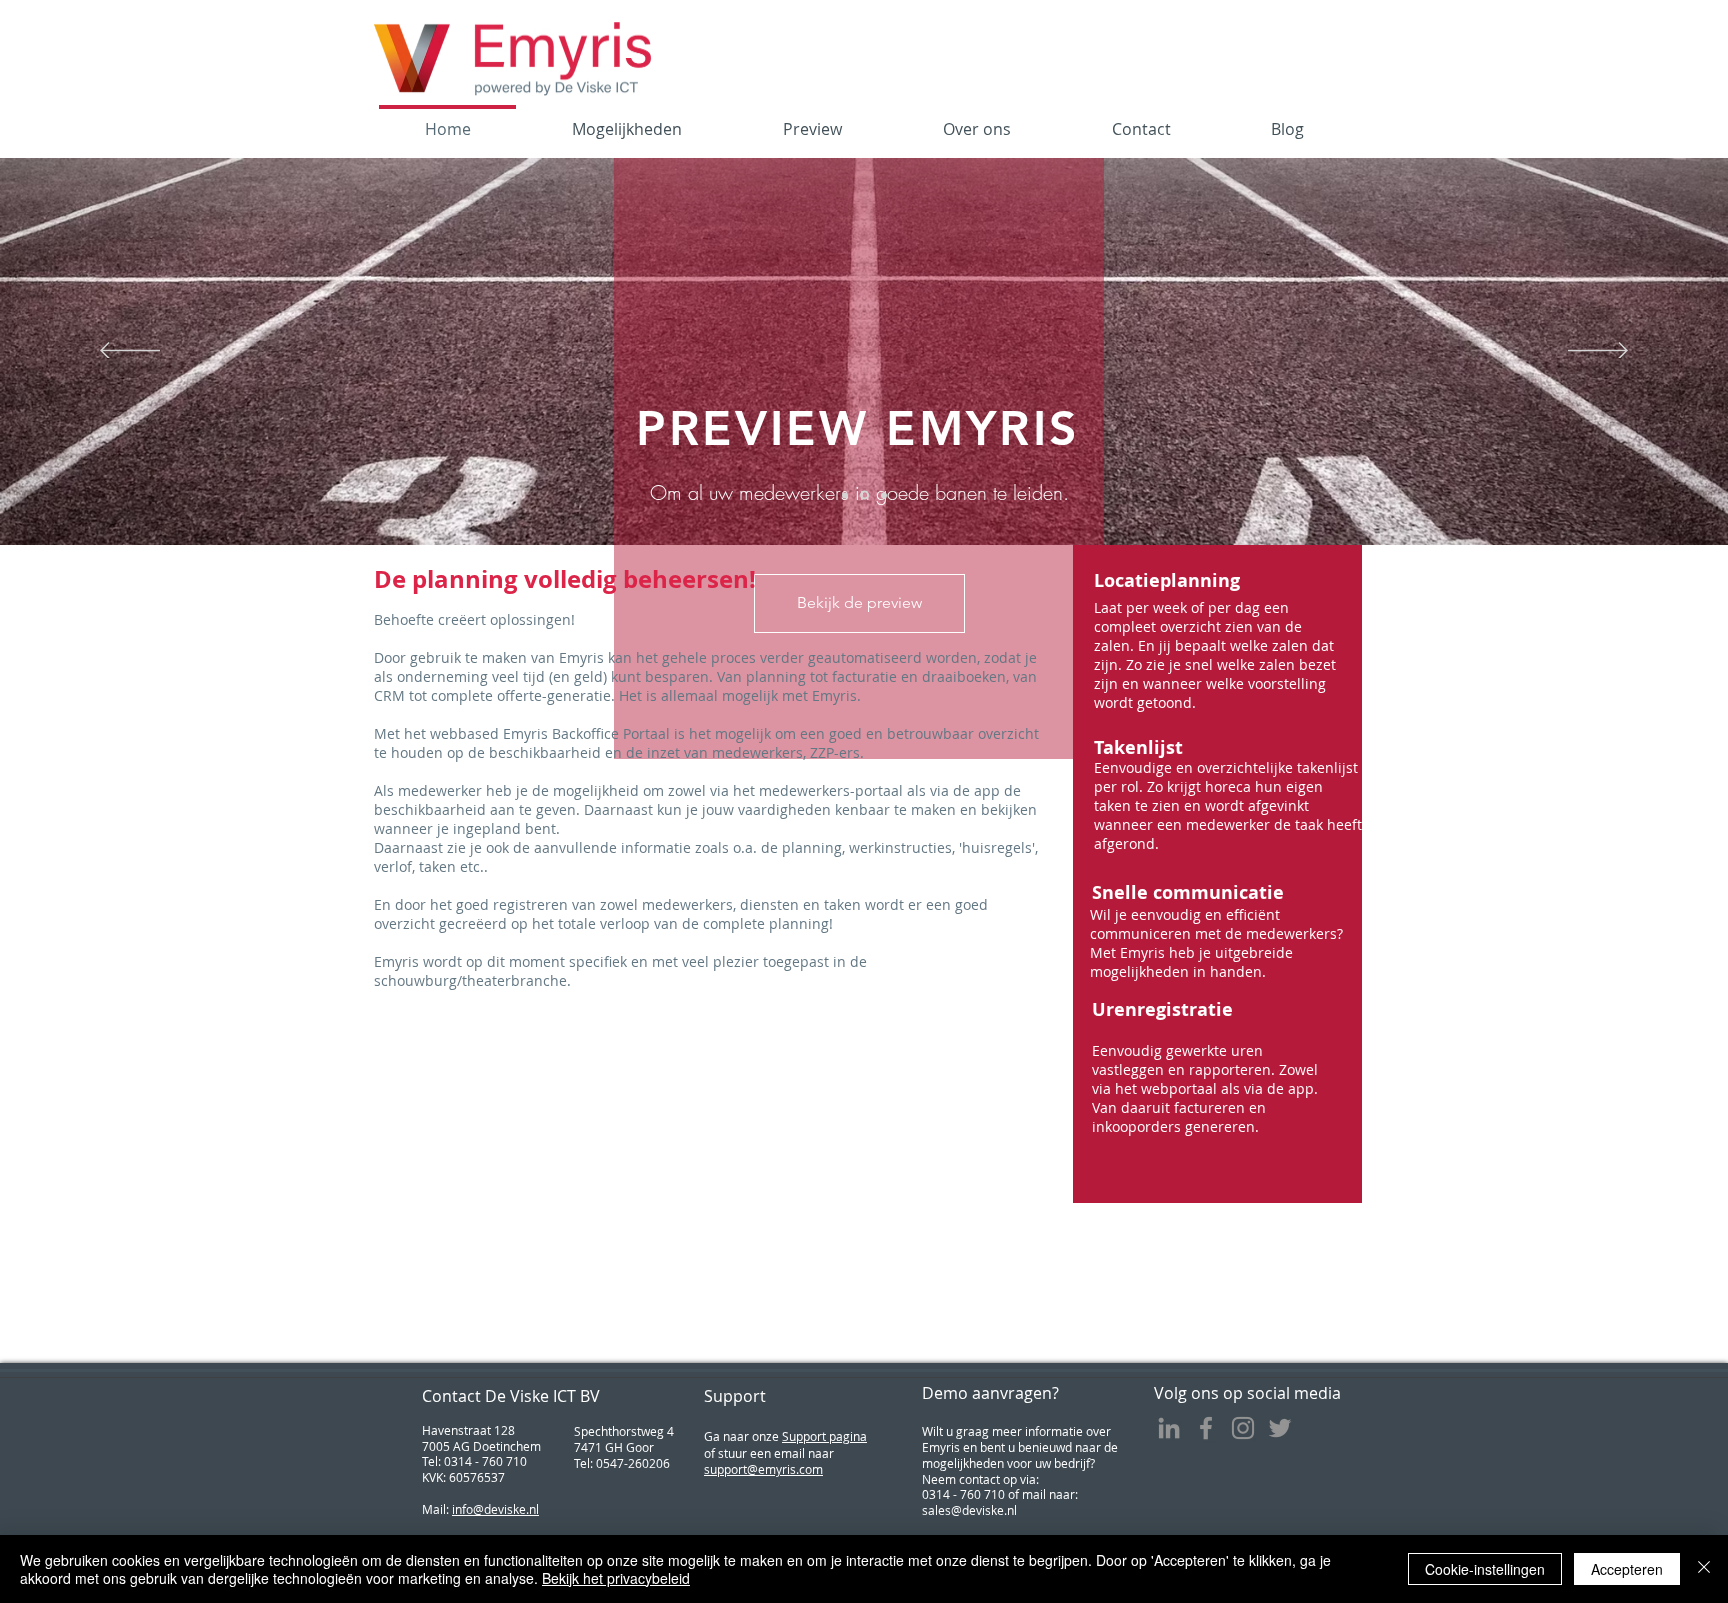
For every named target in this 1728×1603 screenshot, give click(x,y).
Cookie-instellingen (1485, 1569)
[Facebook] (1206, 1428)
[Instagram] (1243, 1428)
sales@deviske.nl (969, 1510)
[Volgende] (1598, 352)
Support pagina (824, 1436)
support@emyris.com (763, 1469)
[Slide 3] (882, 495)
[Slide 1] (845, 495)
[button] (1224, 581)
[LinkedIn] (1169, 1428)
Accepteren (1627, 1569)
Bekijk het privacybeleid (616, 1578)
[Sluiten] (1704, 1569)
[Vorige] (130, 352)
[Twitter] (1280, 1428)
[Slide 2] (863, 495)
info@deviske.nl (495, 1509)
